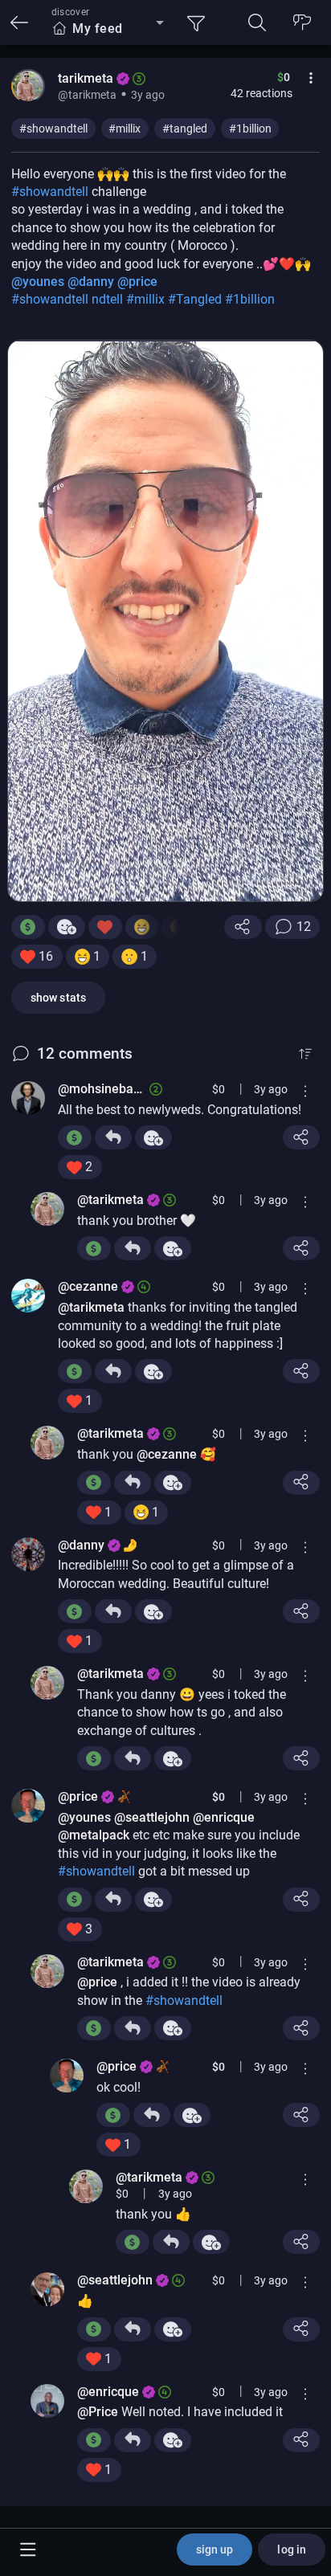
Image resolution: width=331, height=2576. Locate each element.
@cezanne (88, 1286)
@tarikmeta (110, 1200)
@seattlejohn (152, 1817)
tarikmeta (86, 78)
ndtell (109, 299)
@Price (98, 2412)
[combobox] (108, 29)
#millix (125, 129)
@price (137, 282)
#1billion (250, 129)
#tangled (185, 129)
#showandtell (53, 129)
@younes (38, 282)
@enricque (224, 1817)
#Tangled (196, 299)
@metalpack (94, 1835)
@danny (91, 282)
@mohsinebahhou (103, 1089)
